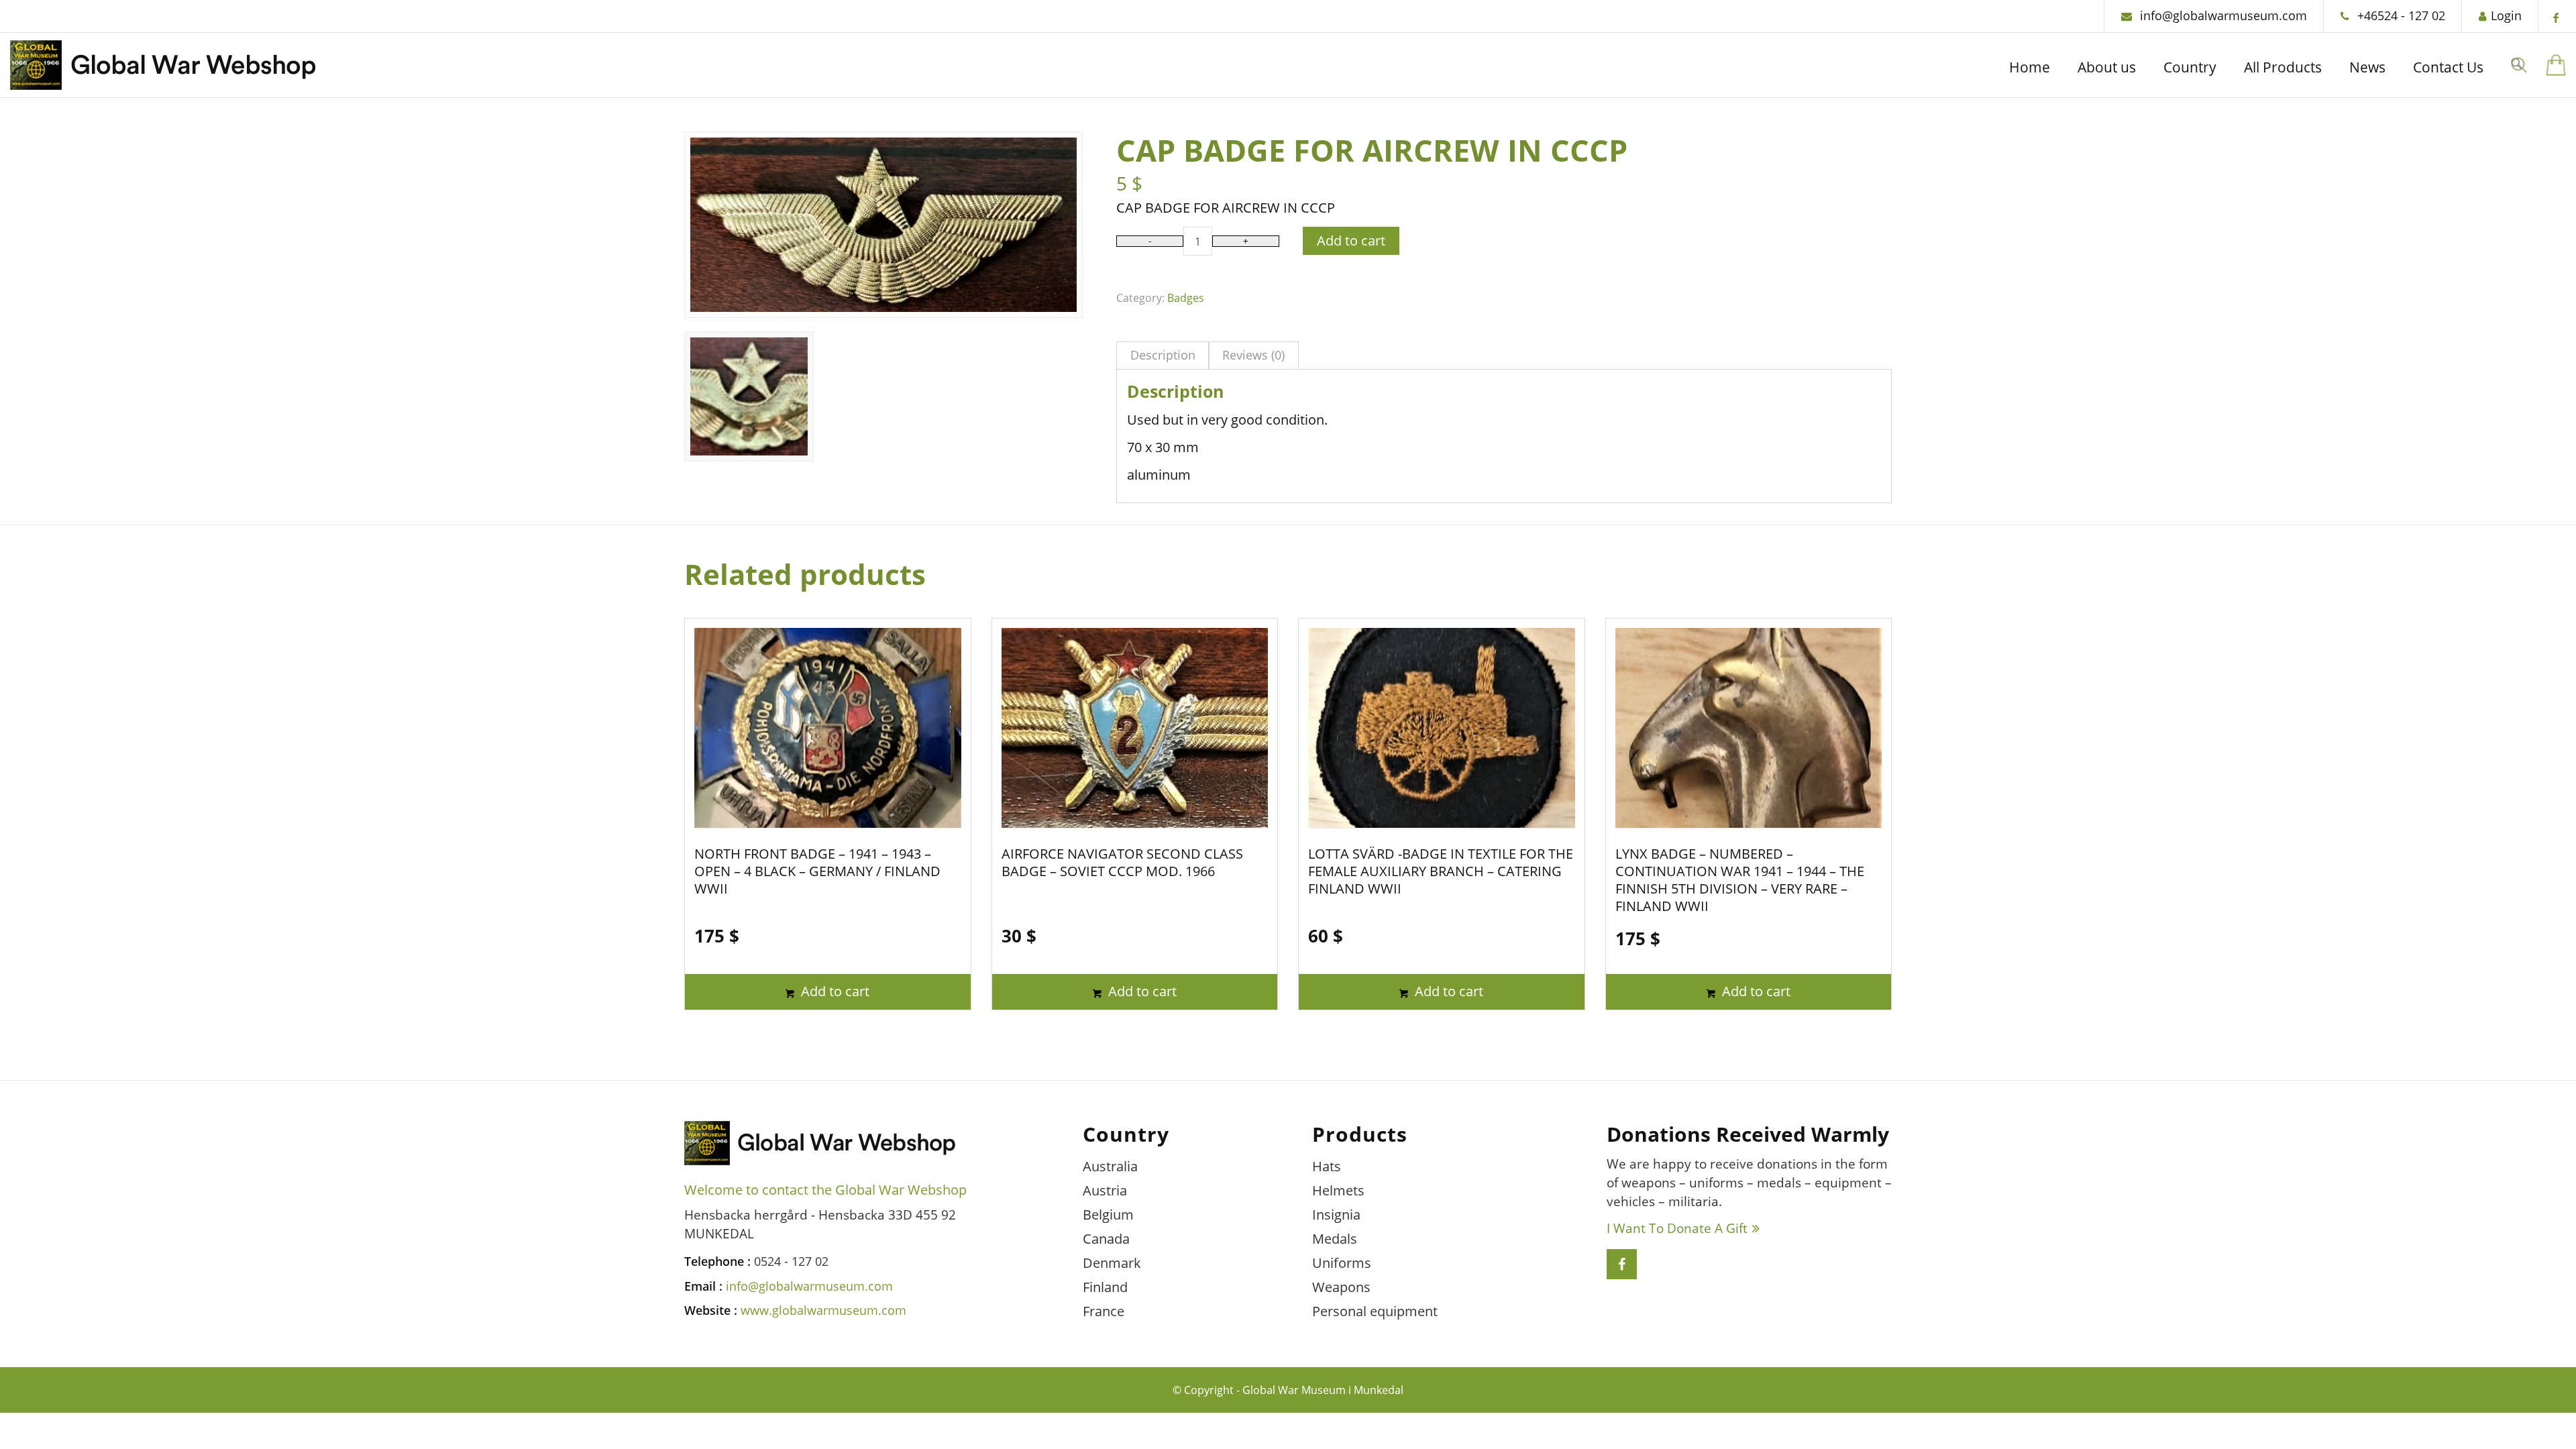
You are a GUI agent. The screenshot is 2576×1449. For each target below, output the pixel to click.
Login (2506, 15)
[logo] (163, 69)
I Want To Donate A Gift (1677, 1228)
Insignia (1336, 1215)
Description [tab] (1163, 355)
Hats (1327, 1166)
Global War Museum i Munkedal (1323, 1390)
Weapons (1341, 1287)
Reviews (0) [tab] (1253, 355)
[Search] (2516, 65)
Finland (1105, 1287)
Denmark (1112, 1263)
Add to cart (1351, 240)
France (1104, 1311)
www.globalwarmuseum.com (823, 1310)
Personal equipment (1375, 1311)
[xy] (2556, 65)
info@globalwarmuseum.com (2222, 15)
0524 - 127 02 (791, 1261)
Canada (1106, 1239)
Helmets (1338, 1190)
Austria (1105, 1190)
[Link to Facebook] (2556, 17)
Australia (1110, 1166)
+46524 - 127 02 (2400, 15)
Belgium (1108, 1215)
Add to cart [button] (834, 991)
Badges (1186, 298)
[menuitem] (2030, 69)
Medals (1335, 1239)
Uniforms (1342, 1263)
